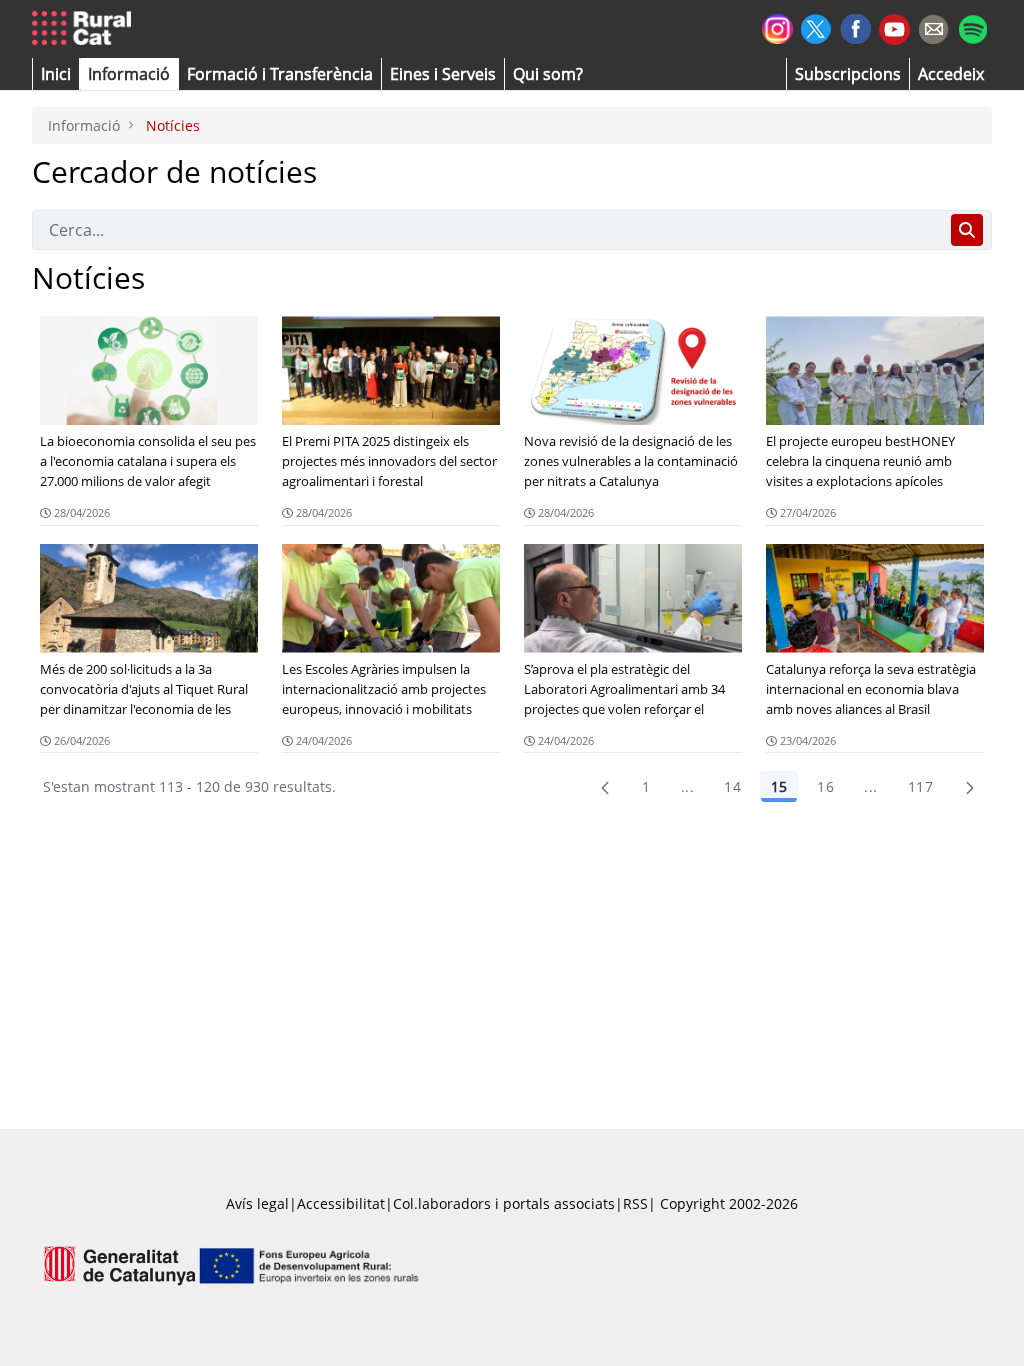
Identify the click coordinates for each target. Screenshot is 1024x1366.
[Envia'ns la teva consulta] (933, 26)
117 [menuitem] (920, 786)
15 (779, 786)
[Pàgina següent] (970, 787)
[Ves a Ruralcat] (85, 29)
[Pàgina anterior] (605, 787)
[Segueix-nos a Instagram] (777, 26)
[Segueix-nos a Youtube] (894, 27)
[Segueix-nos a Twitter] (816, 26)
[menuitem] (280, 74)
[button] (56, 74)
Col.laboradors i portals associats (504, 1203)
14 (732, 786)
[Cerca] (967, 230)
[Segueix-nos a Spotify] (972, 26)
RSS (635, 1203)
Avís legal (257, 1203)
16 (825, 786)
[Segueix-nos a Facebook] (855, 26)
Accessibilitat (341, 1203)
